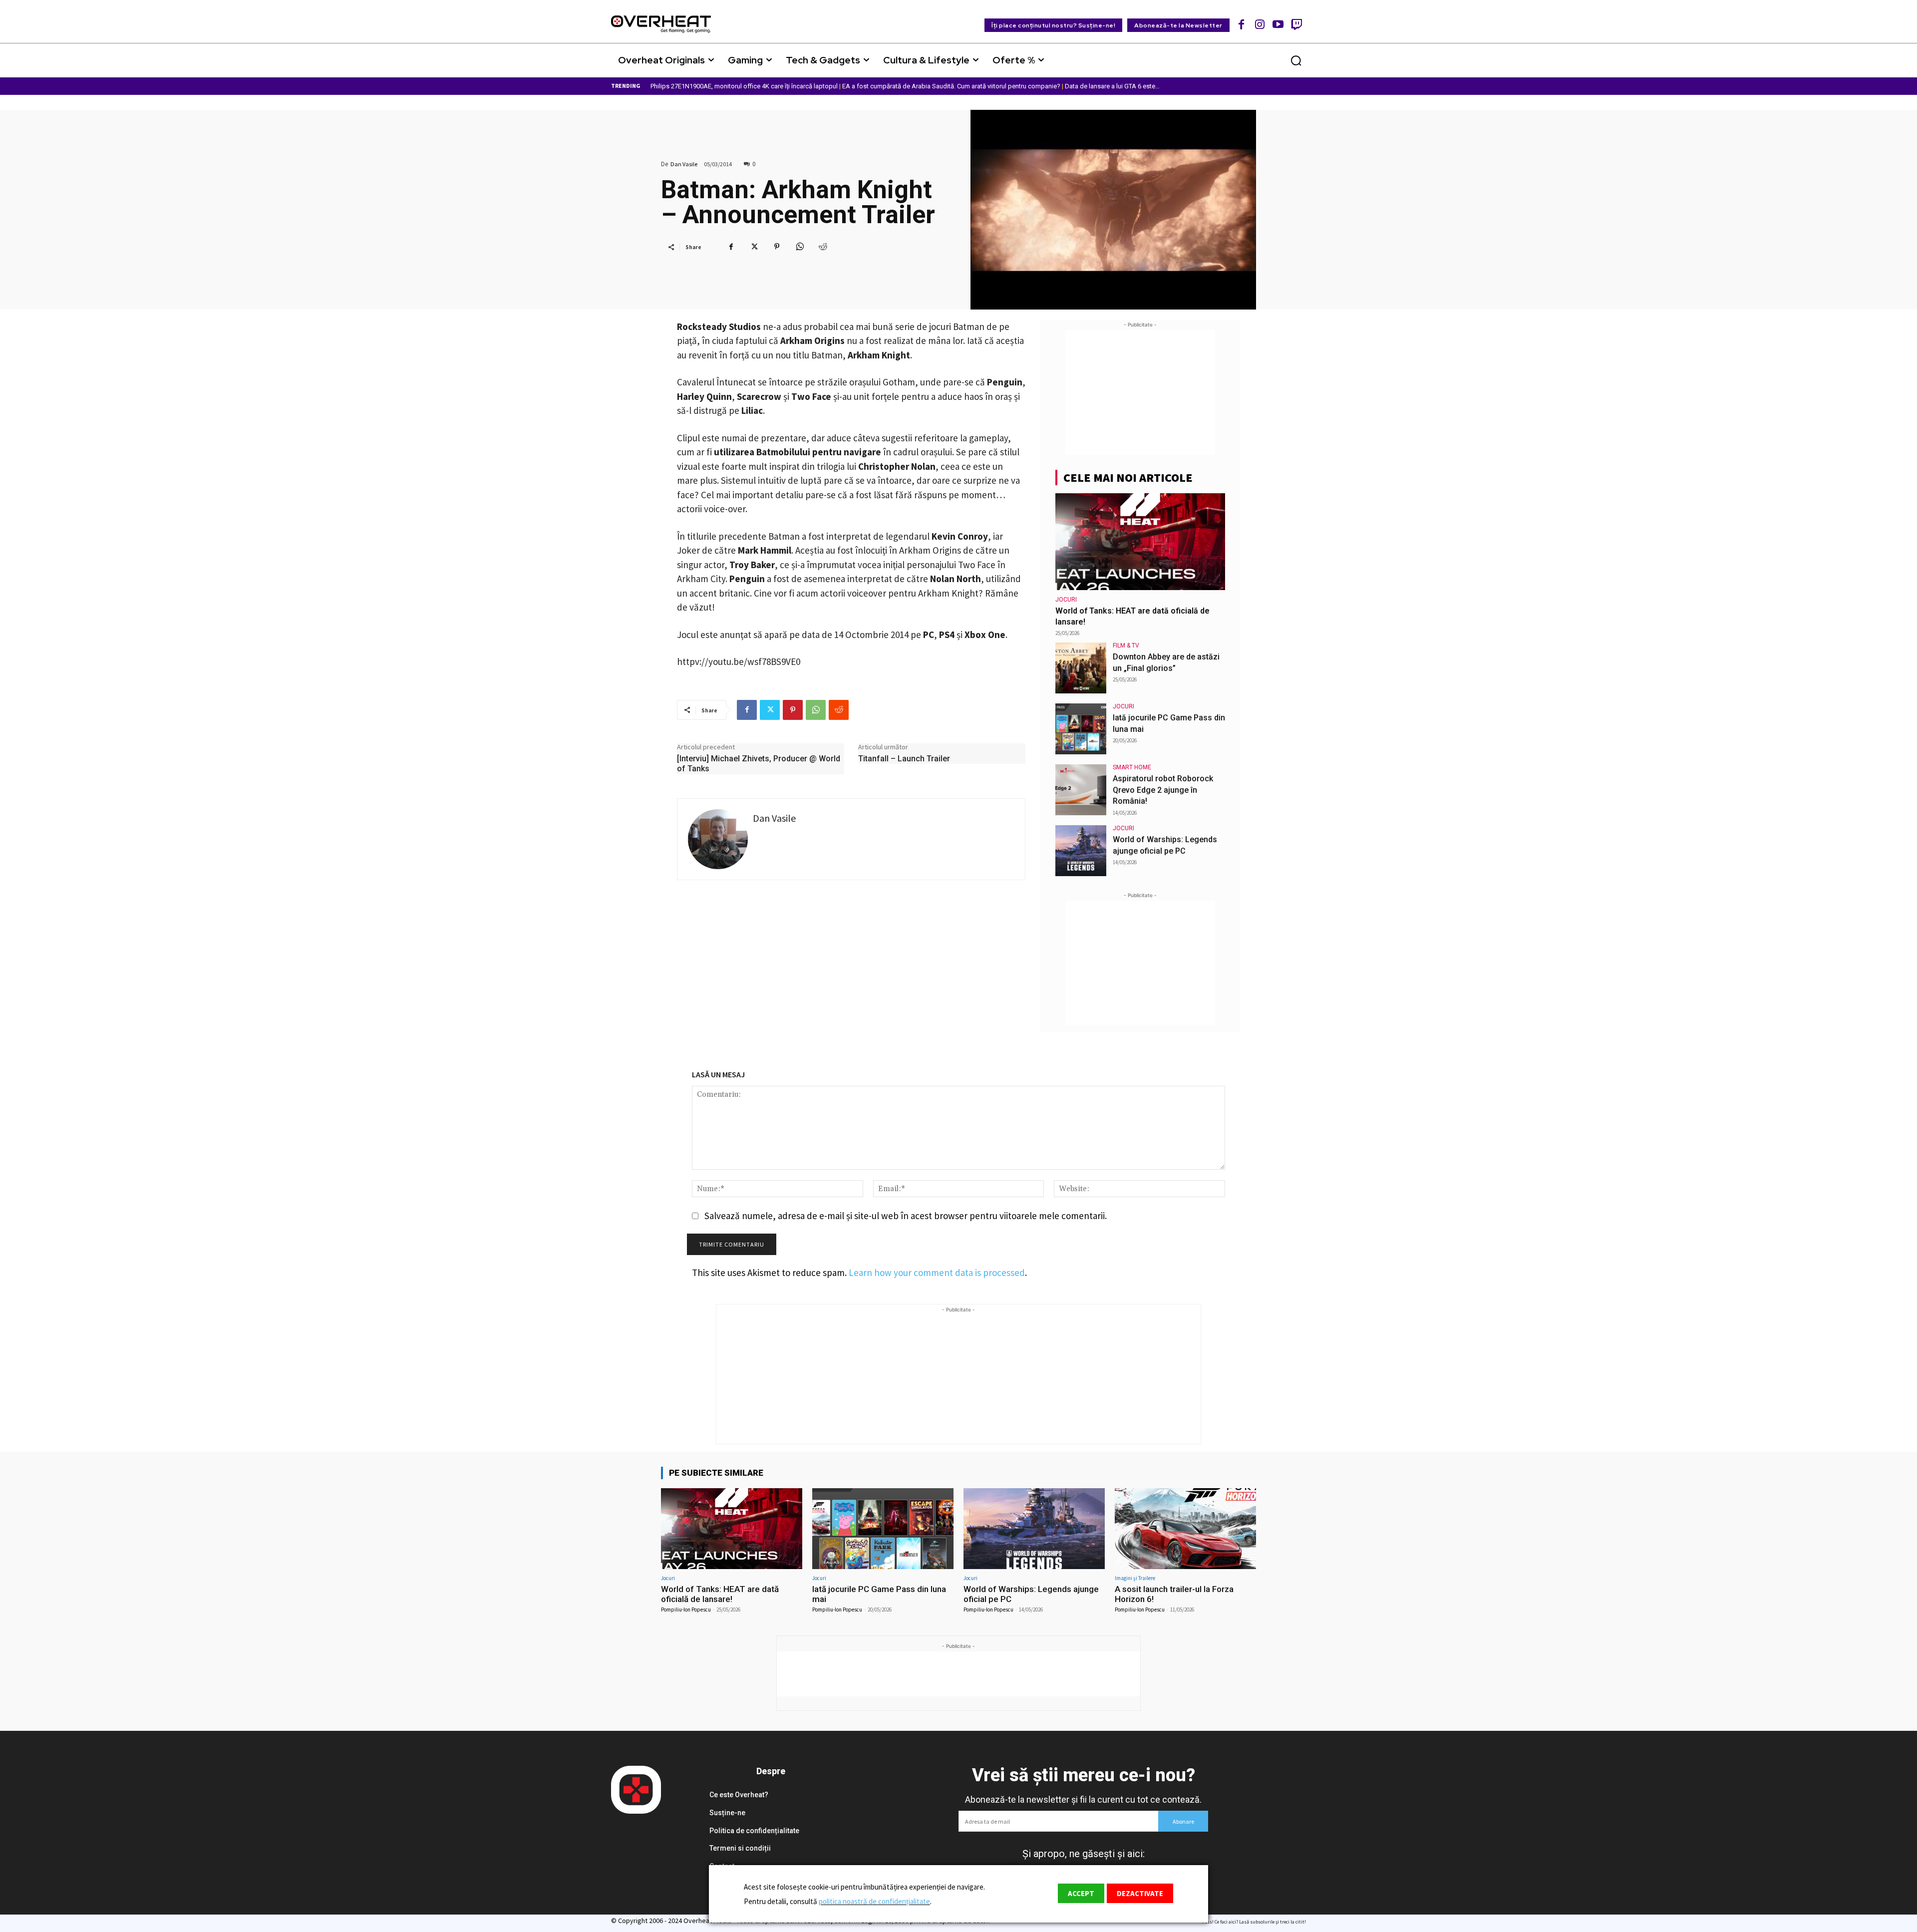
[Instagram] (1260, 24)
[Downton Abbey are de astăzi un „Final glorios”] (1081, 668)
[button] (1296, 60)
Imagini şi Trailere (1135, 1578)
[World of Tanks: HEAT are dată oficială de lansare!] (1140, 542)
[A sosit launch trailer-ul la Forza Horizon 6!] (1185, 1528)
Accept (1081, 1893)
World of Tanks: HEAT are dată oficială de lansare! (720, 1594)
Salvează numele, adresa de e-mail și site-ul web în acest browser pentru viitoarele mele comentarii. (906, 1216)
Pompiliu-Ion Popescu (686, 1610)
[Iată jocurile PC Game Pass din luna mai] (1081, 729)
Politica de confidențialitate (754, 1831)
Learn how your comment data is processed (937, 1273)
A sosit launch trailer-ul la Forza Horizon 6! (1174, 1594)
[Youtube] (1278, 24)
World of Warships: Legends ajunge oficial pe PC (1031, 1594)
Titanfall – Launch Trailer (904, 759)
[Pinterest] (777, 247)
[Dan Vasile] (718, 839)
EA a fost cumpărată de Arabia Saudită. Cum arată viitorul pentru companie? (951, 86)
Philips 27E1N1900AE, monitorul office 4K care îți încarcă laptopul (744, 86)
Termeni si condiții (740, 1848)
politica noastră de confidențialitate (874, 1901)
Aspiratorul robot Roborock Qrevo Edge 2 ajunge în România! (1163, 790)
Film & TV (1126, 645)
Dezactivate (1140, 1893)
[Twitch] (1296, 24)
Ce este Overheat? (739, 1795)
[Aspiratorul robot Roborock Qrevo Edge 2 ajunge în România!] (1081, 790)
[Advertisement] (1140, 392)
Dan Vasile (684, 164)
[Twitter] (754, 247)
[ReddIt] (823, 247)
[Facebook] (1242, 24)
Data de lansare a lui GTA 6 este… (1112, 86)
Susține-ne (727, 1813)
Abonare (1183, 1821)
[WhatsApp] (800, 247)
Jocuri (1066, 600)
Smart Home (1132, 767)
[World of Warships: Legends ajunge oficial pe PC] (1081, 851)
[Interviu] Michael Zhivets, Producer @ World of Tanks (759, 764)
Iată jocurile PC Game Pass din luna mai (879, 1594)
